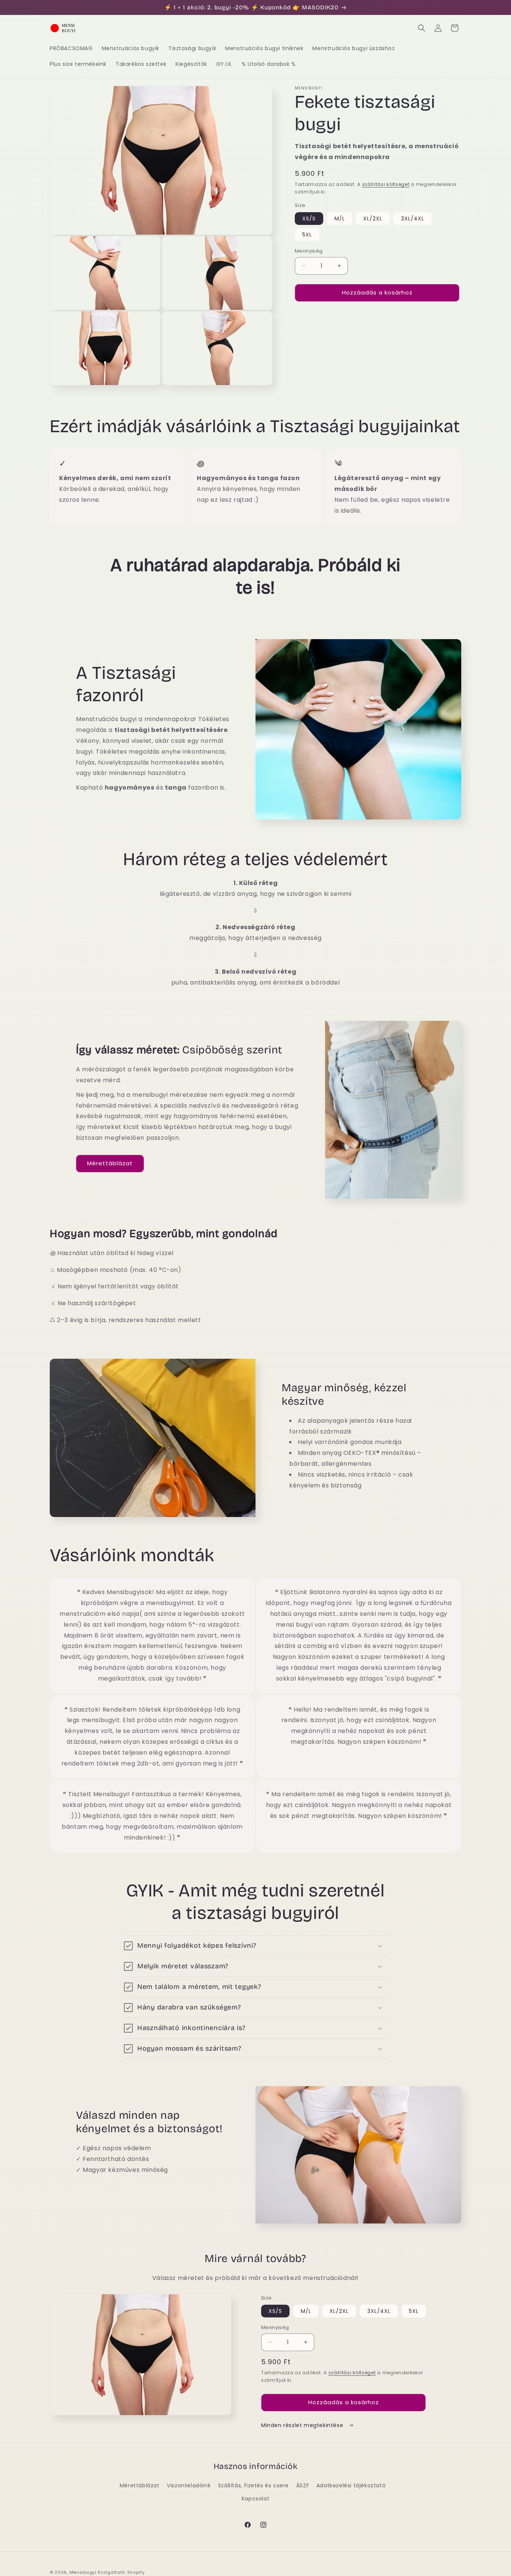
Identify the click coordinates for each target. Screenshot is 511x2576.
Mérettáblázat (110, 1163)
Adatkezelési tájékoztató (351, 2485)
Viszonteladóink (189, 2485)
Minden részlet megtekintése (303, 2425)
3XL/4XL (413, 219)
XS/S (309, 219)
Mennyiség (309, 251)
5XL (307, 235)
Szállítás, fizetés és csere (253, 2485)
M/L (340, 219)
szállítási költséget (386, 184)
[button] (422, 28)
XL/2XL (373, 219)
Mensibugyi (83, 2572)
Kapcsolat (255, 2499)
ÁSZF (303, 2485)
